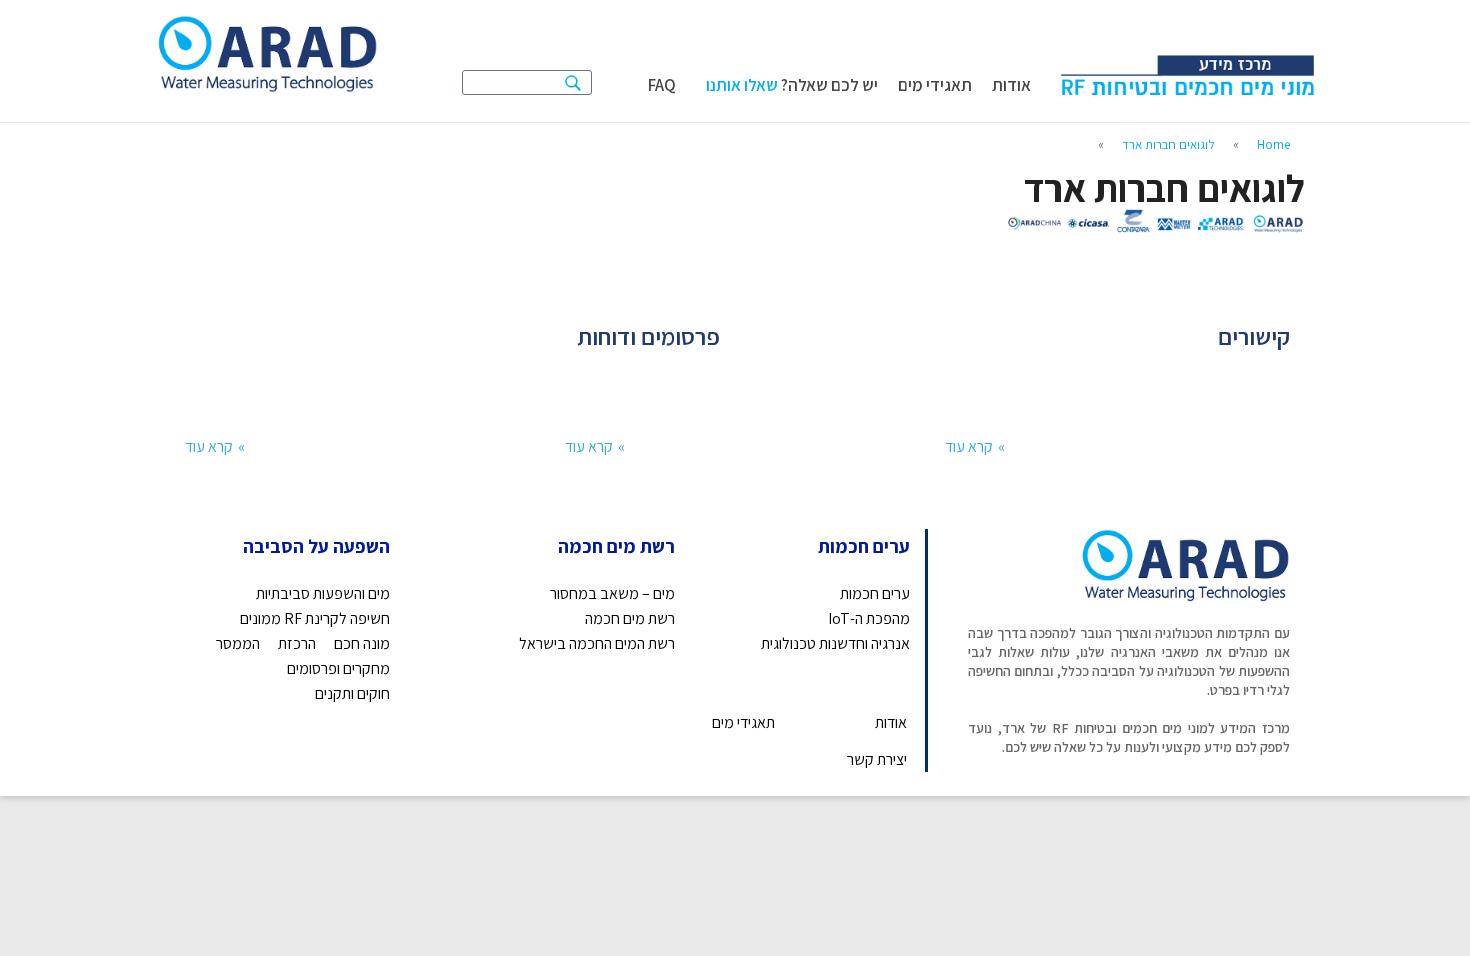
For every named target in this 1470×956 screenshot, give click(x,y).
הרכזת (297, 643)
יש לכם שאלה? (792, 78)
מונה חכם (362, 643)
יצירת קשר (877, 759)
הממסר (238, 643)
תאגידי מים (935, 85)
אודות (1011, 85)
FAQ (662, 85)
